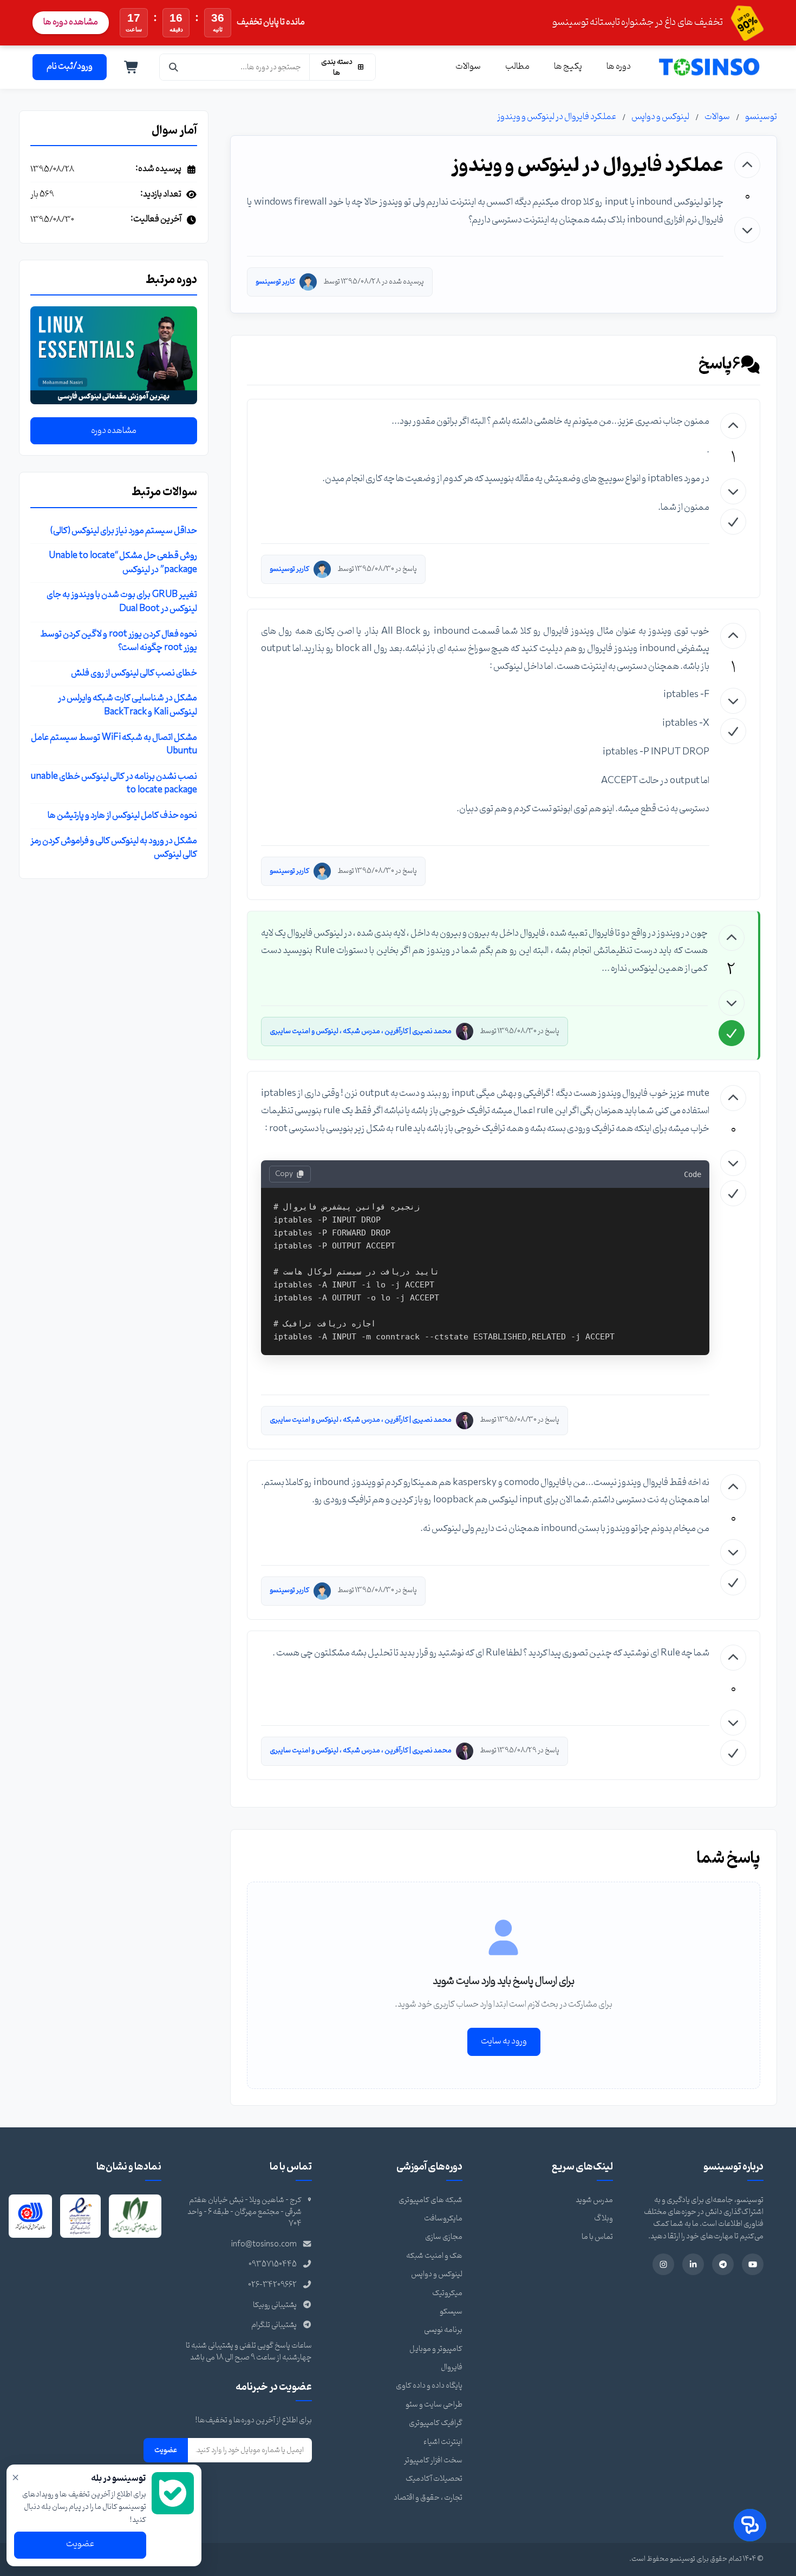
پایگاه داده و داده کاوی (429, 2386)
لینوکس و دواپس (660, 117)
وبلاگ (603, 2219)
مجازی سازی (444, 2237)
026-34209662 (272, 2285)
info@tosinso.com (264, 2245)
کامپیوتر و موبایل (436, 2349)
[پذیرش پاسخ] (733, 522)
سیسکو (451, 2312)
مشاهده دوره (114, 431)
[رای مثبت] (747, 165)
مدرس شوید (594, 2200)
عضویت (166, 2450)
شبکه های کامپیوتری (430, 2200)
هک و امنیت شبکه (434, 2256)
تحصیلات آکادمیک (434, 2479)
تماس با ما (597, 2237)
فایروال (452, 2367)
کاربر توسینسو (275, 282)
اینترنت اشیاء (443, 2442)
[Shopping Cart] (132, 67)
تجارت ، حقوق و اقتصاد (428, 2498)
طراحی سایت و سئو (434, 2405)
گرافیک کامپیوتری (436, 2423)
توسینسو (761, 117)
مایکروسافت (443, 2219)
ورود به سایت (504, 2041)
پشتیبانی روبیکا (275, 2305)
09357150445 (273, 2265)
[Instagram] (663, 2264)
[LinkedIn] (693, 2264)
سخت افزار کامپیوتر (433, 2460)
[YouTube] (753, 2264)
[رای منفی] (747, 230)
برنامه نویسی (443, 2330)
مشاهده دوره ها (71, 22)
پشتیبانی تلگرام (274, 2325)
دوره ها (619, 67)
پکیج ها (568, 67)
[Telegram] (723, 2264)
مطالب (517, 67)
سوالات (468, 67)
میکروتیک (447, 2293)
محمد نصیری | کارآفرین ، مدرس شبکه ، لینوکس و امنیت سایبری (361, 1031)
